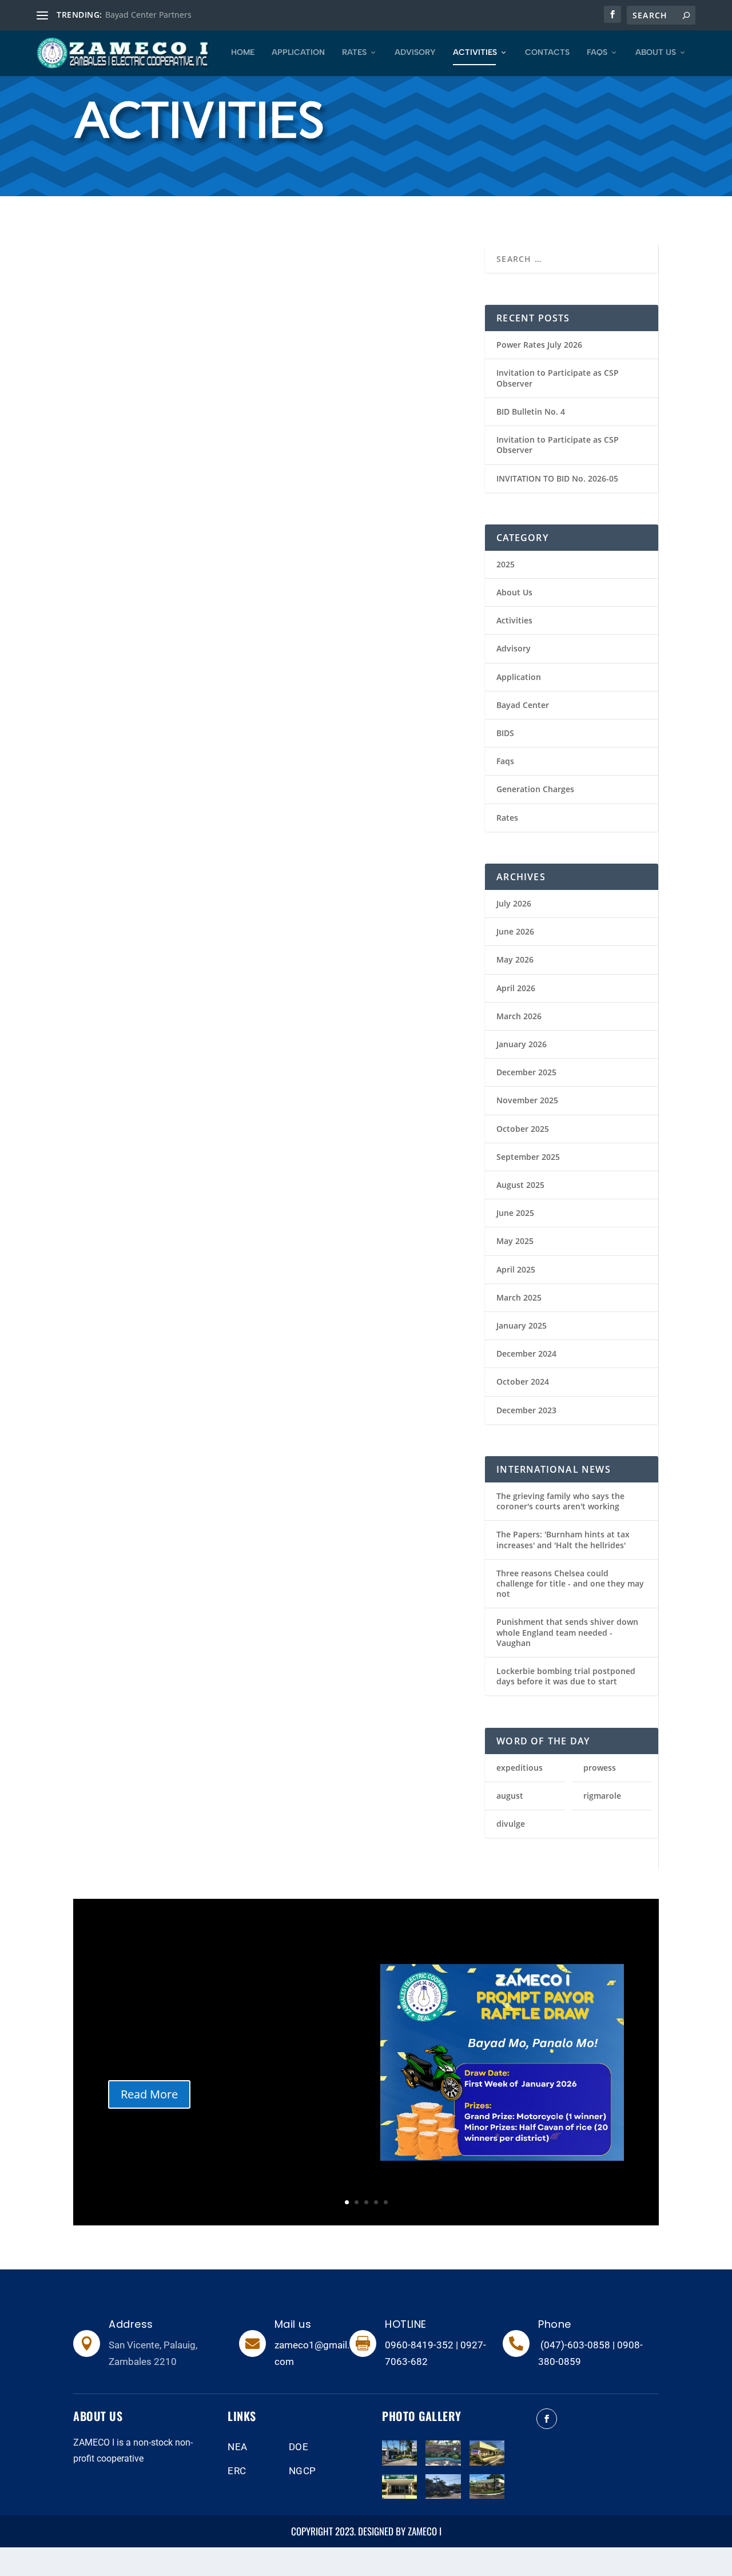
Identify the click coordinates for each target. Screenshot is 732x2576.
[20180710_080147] (487, 2496)
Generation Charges (535, 789)
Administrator (124, 394)
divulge (511, 1824)
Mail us (293, 2324)
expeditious (520, 1768)
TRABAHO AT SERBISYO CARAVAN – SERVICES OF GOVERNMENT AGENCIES (347, 566)
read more (101, 424)
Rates (354, 53)
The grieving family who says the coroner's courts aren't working (560, 1501)
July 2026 (514, 903)
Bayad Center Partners (148, 15)
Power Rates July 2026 (539, 345)
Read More (149, 2094)
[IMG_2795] (399, 2496)
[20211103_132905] (399, 2462)
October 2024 (523, 1382)
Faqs (597, 53)
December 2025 (526, 1072)
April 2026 (516, 988)
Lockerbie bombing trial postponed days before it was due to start (566, 1676)
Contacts (547, 53)
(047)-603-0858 (575, 2345)
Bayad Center (523, 705)
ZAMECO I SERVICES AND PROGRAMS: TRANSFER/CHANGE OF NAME (160, 1477)
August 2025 (520, 1185)
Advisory (415, 53)
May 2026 (515, 959)
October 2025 (523, 1129)
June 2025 (515, 1213)
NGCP (303, 2471)
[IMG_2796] (487, 2462)
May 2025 (515, 1241)
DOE (299, 2447)
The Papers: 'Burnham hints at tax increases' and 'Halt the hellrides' (563, 1539)
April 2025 (516, 1269)
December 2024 (526, 1353)
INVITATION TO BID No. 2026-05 (557, 478)
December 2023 (526, 1410)
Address (131, 2324)
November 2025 (527, 1100)
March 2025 (519, 1297)
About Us (656, 53)
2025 (95, 649)
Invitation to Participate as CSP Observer (558, 378)
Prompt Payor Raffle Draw (156, 375)
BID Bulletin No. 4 (531, 412)
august (510, 1796)
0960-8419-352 (419, 2345)
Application (298, 53)
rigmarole (602, 1796)
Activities (475, 53)
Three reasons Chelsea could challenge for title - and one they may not (570, 1583)
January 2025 (522, 1325)
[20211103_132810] (443, 2462)
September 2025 (528, 1157)
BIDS (505, 733)
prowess (600, 1768)
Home (243, 53)
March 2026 (519, 1016)
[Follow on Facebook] (547, 2419)
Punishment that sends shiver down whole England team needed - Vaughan (567, 1632)
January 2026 (522, 1044)
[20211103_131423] (443, 2496)
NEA (238, 2447)
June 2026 (515, 931)
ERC (237, 2471)
